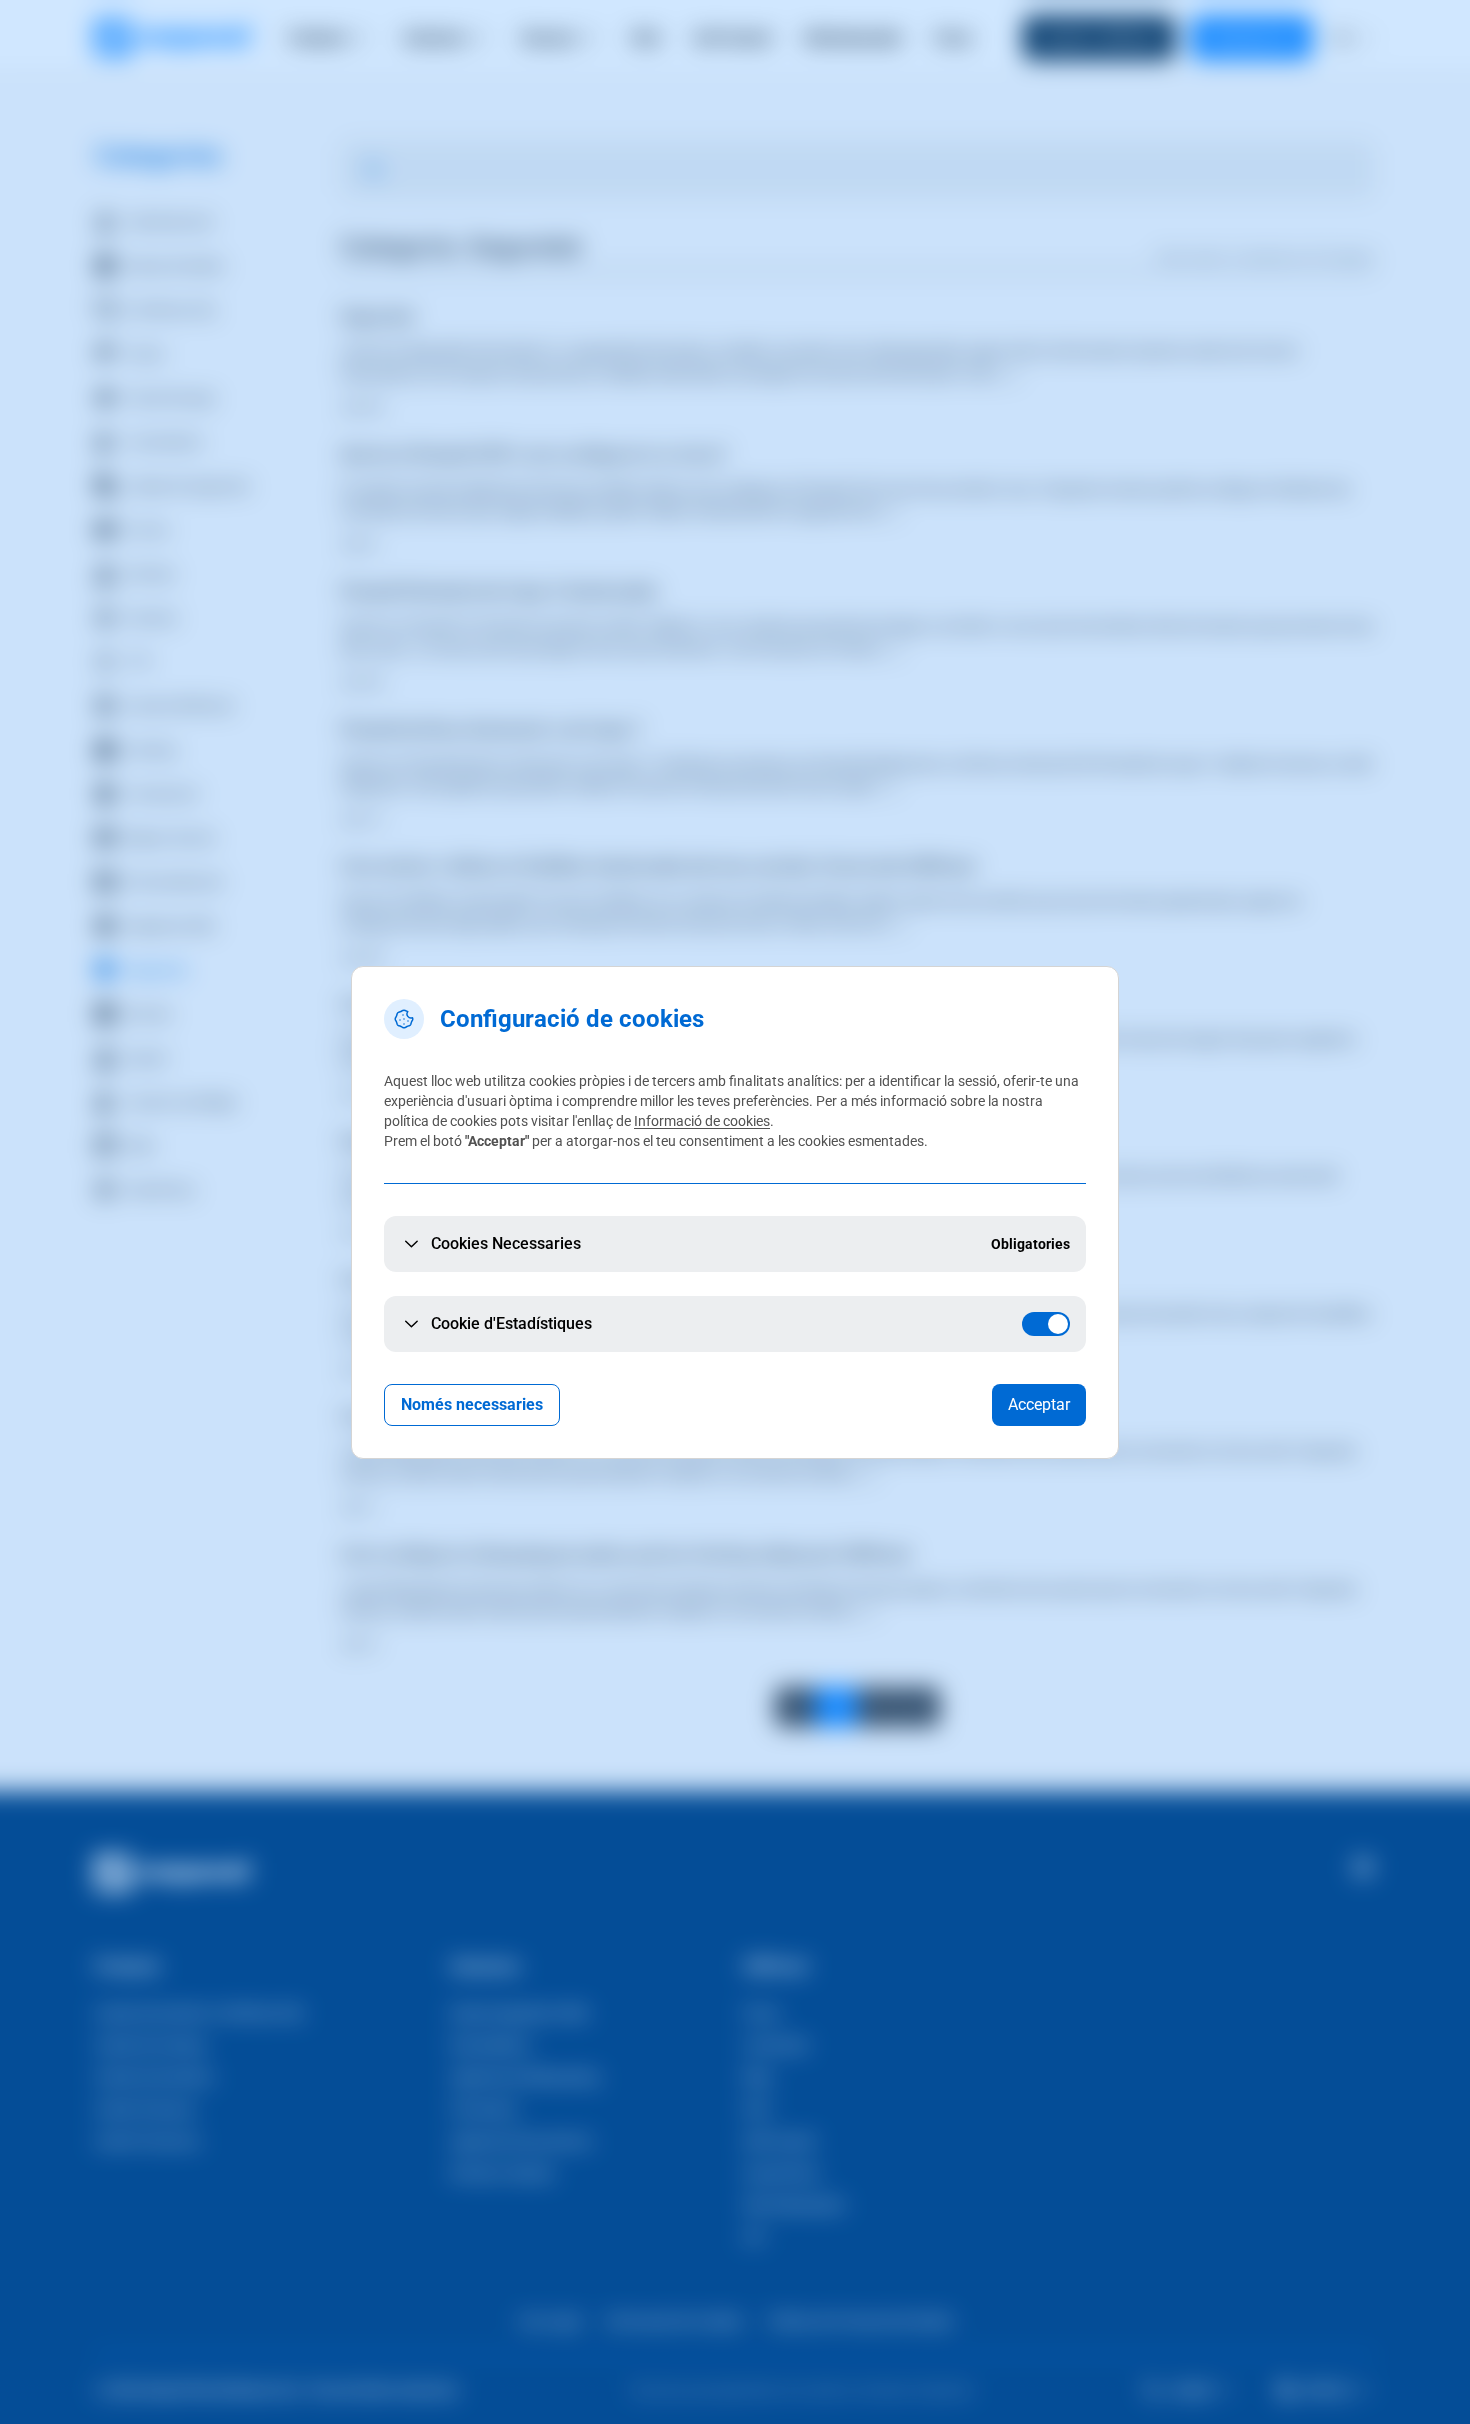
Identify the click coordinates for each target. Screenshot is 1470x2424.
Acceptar (1039, 1404)
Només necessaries (472, 1404)
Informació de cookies (702, 1121)
